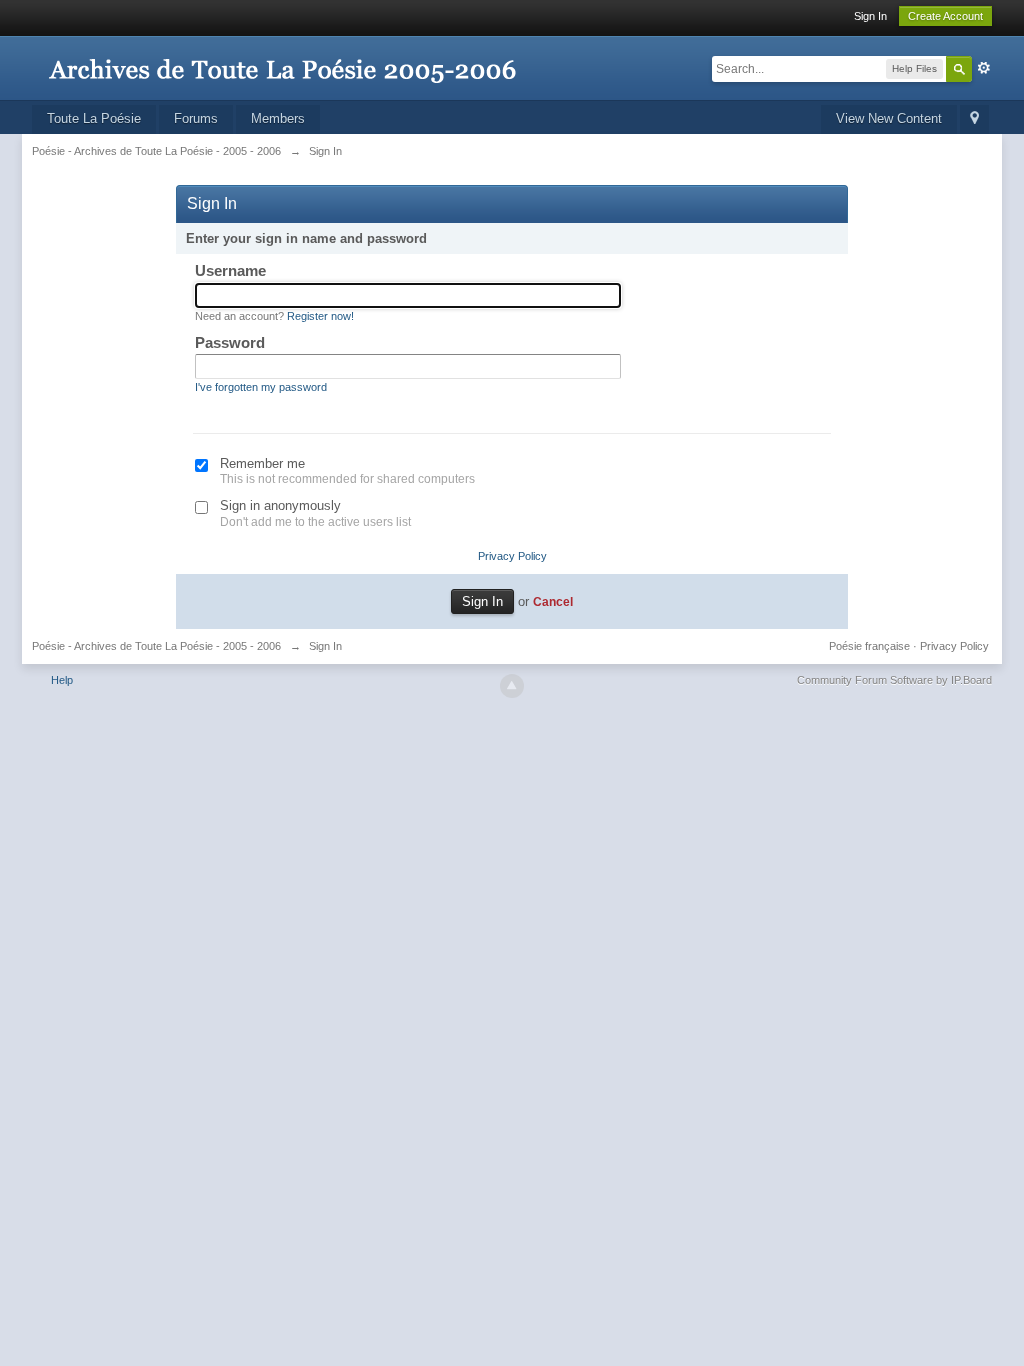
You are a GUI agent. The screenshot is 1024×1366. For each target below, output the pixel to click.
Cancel (553, 601)
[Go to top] (512, 686)
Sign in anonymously (280, 505)
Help (62, 680)
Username (230, 270)
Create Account (945, 16)
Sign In (870, 16)
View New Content (889, 118)
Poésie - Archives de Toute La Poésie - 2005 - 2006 (156, 646)
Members (278, 118)
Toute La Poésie (94, 118)
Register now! (320, 316)
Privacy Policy (512, 556)
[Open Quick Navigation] (974, 119)
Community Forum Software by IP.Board (894, 680)
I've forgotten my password (261, 387)
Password (230, 342)
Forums (196, 118)
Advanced (984, 68)
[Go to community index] (282, 59)
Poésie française (869, 646)
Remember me (262, 463)
